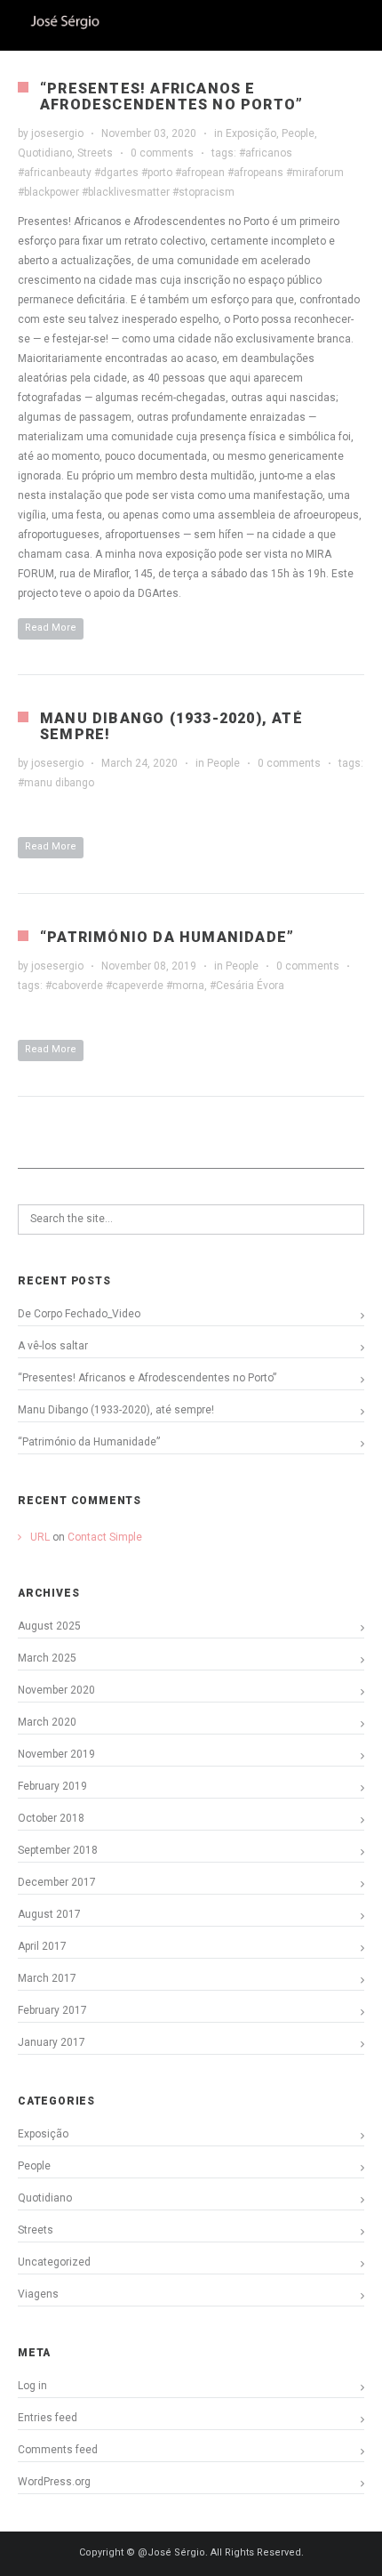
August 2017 (49, 1914)
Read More (51, 628)
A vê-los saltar (53, 1346)
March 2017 (47, 1978)
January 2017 (52, 2042)
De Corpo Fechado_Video (79, 1314)
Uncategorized (54, 2262)
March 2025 (47, 1658)
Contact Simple (105, 1537)
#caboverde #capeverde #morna (125, 986)
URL (40, 1537)
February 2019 (52, 1786)
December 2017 (57, 1882)
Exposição (251, 133)
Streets (95, 153)
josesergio (57, 133)
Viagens (38, 2294)
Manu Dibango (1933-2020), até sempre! (171, 726)
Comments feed (58, 2450)
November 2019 (56, 1754)
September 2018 (58, 1850)
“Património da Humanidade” (167, 937)
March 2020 (47, 1722)
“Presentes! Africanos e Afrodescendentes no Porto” (171, 97)
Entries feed (48, 2418)
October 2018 (51, 1818)
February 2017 (52, 2010)
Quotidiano (45, 153)
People (298, 133)
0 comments (162, 153)
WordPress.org (54, 2482)
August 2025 (49, 1626)
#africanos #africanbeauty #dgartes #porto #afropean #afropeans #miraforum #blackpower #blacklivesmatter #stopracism (181, 173)
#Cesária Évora (247, 986)
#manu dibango (56, 783)
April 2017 (42, 1946)
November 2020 (56, 1690)
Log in (32, 2386)
